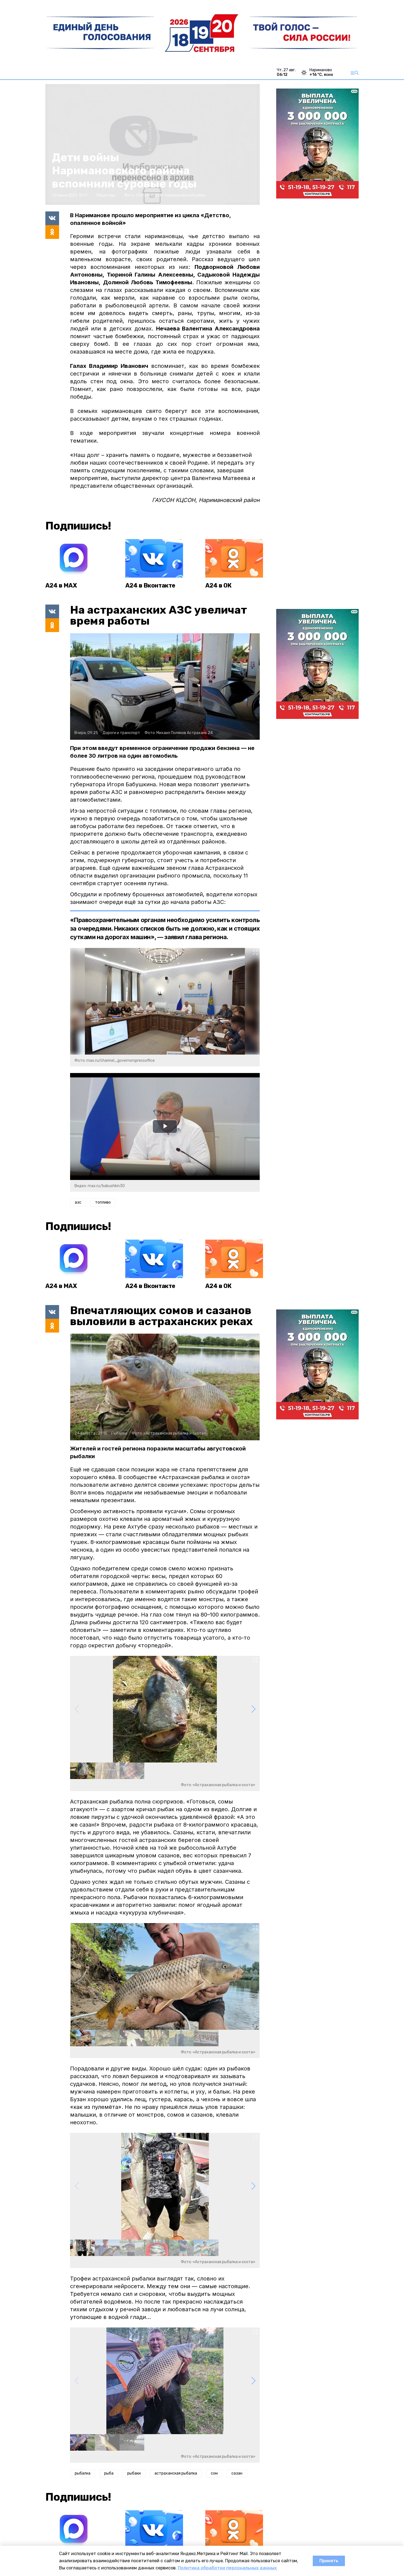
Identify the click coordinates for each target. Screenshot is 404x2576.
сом (214, 2473)
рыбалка (83, 2473)
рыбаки (134, 2473)
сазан (237, 2473)
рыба (109, 2473)
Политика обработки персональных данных (227, 2568)
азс (78, 1202)
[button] (253, 1709)
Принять (329, 2561)
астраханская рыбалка (176, 2473)
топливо (103, 1202)
